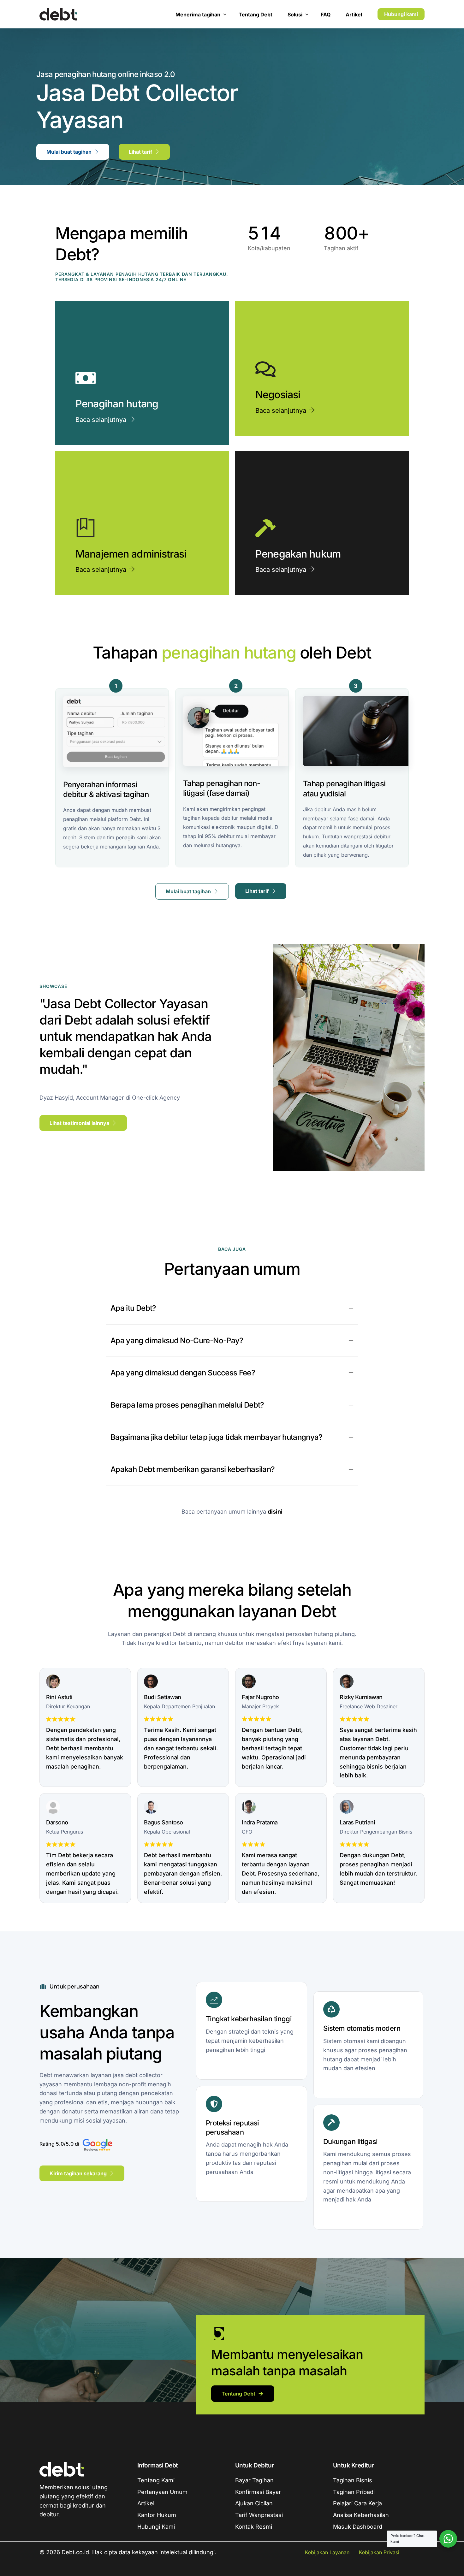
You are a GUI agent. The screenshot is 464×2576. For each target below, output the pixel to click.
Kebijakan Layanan (327, 2552)
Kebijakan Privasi (379, 2552)
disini (275, 1512)
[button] (232, 1308)
